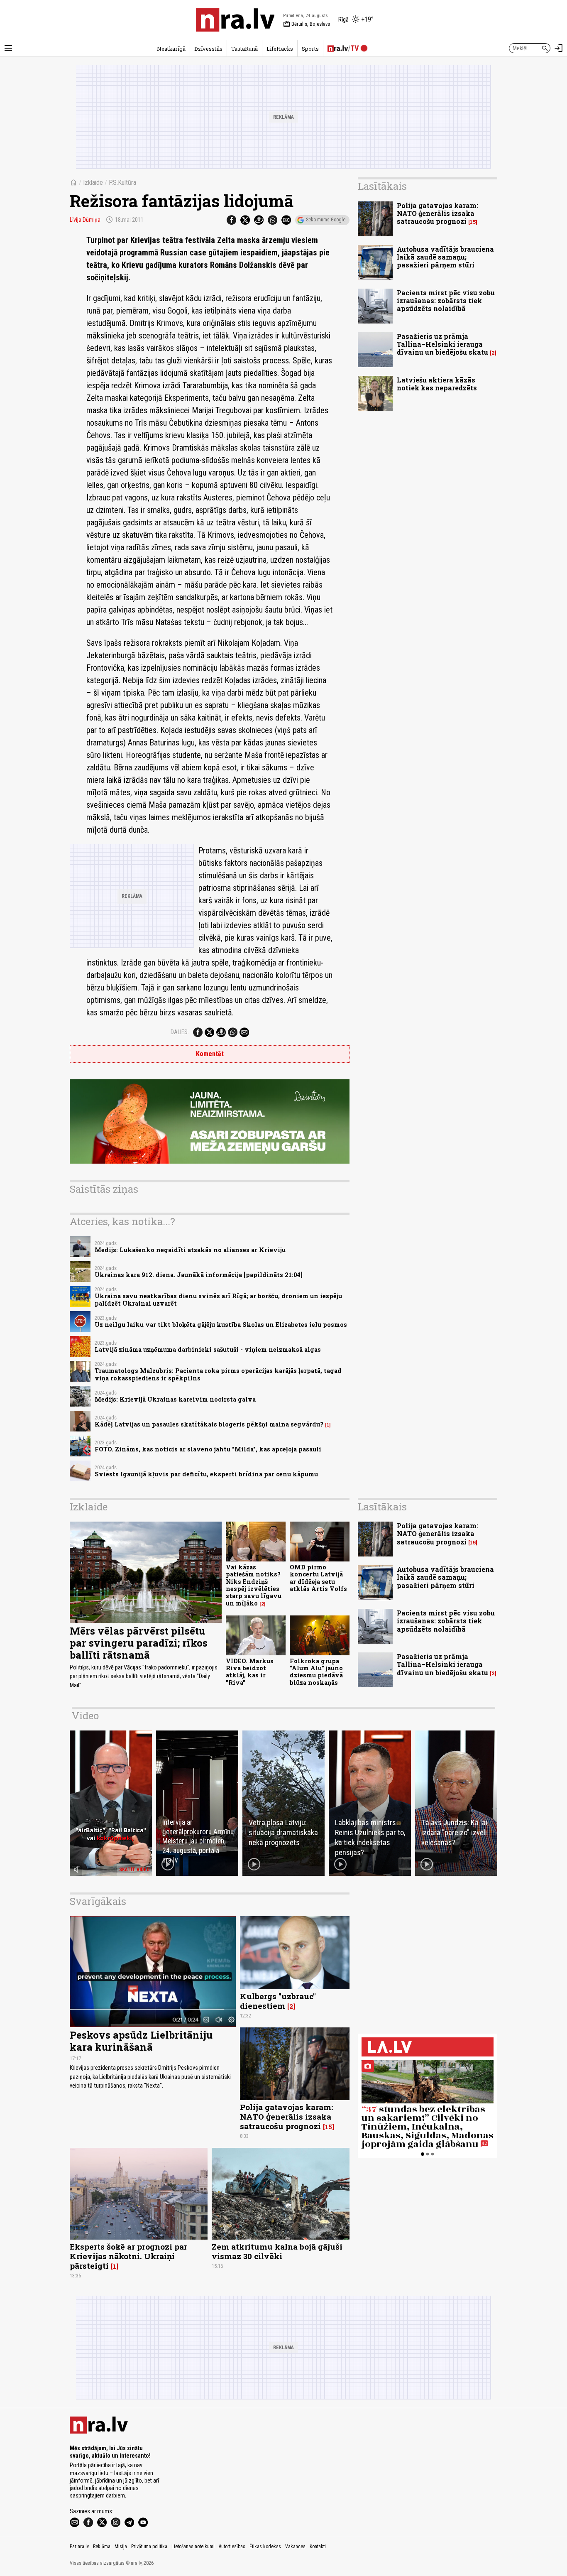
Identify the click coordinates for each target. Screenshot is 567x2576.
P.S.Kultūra (122, 183)
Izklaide (93, 183)
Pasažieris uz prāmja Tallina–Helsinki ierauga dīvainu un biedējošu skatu (442, 344)
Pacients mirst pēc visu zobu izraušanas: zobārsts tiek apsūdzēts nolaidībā (446, 300)
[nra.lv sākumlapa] (235, 20)
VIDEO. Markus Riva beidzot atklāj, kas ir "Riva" (250, 1672)
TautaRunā (244, 49)
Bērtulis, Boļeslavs (307, 24)
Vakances (295, 2547)
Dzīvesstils (208, 49)
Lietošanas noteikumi (193, 2547)
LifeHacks (280, 49)
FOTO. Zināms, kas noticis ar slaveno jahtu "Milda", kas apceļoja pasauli (208, 1449)
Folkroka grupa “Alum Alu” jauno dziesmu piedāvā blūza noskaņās (316, 1672)
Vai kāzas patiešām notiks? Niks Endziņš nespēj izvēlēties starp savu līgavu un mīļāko (254, 1585)
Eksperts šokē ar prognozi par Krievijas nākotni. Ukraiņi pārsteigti (128, 2256)
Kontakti (318, 2547)
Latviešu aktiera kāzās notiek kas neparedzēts (437, 384)
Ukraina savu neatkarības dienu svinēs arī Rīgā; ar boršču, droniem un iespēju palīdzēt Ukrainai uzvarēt (218, 1299)
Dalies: (180, 1032)
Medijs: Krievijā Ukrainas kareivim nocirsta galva (175, 1399)
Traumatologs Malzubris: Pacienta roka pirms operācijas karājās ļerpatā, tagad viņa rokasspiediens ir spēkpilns (218, 1374)
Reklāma (102, 2547)
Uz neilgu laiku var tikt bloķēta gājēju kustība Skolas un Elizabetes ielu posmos (221, 1325)
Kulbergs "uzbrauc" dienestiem (278, 2001)
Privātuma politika (149, 2547)
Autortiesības (232, 2547)
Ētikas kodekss (265, 2547)
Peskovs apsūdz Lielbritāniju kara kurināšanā (141, 2041)
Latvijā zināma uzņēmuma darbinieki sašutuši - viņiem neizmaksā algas (208, 1349)
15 (473, 222)
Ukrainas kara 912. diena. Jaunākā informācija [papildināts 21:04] (199, 1275)
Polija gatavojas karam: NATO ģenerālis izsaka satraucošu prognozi (437, 213)
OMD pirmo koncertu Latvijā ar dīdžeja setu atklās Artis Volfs (318, 1578)
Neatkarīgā (171, 49)
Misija (121, 2547)
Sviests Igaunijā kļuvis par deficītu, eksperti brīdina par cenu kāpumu (206, 1474)
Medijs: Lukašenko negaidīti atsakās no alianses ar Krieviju (190, 1250)
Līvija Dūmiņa (85, 220)
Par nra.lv (79, 2547)
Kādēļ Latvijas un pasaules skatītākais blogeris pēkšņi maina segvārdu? (209, 1424)
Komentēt (210, 1054)
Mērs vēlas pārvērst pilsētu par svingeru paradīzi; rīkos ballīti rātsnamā (139, 1643)
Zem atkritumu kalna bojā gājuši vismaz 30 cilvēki (277, 2251)
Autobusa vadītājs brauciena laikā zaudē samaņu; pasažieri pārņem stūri (445, 257)
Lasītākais (382, 186)
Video (85, 1716)
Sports (310, 49)
